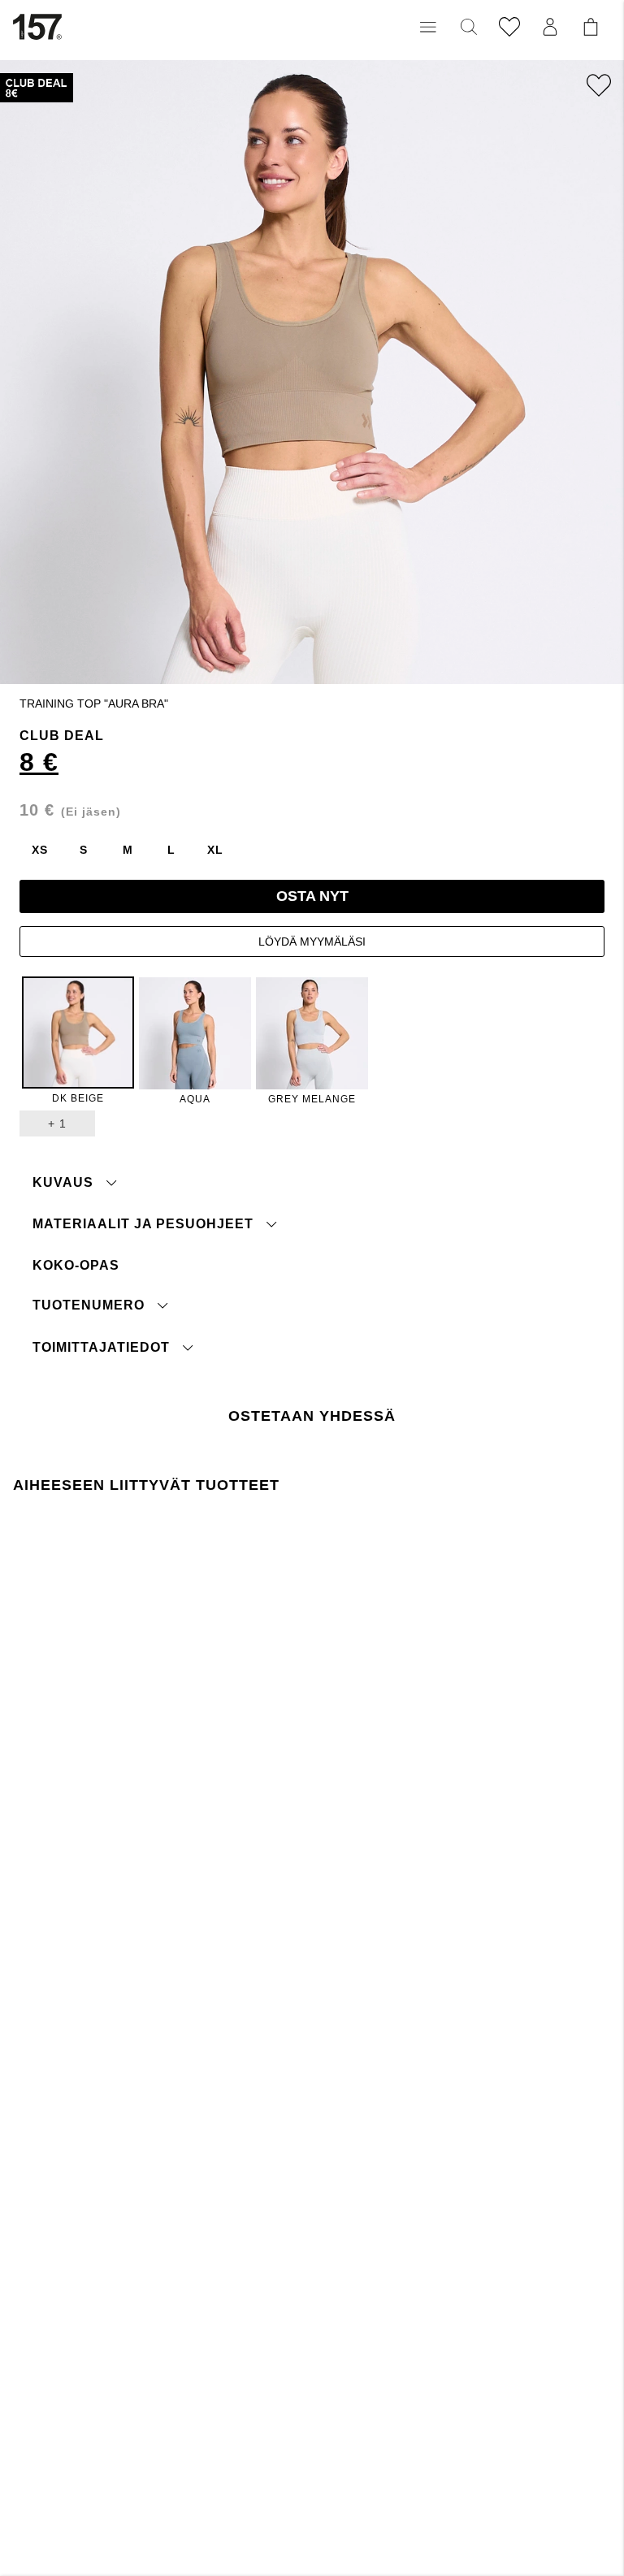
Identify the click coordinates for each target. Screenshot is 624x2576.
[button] (428, 27)
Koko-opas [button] (76, 1265)
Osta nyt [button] (312, 896)
